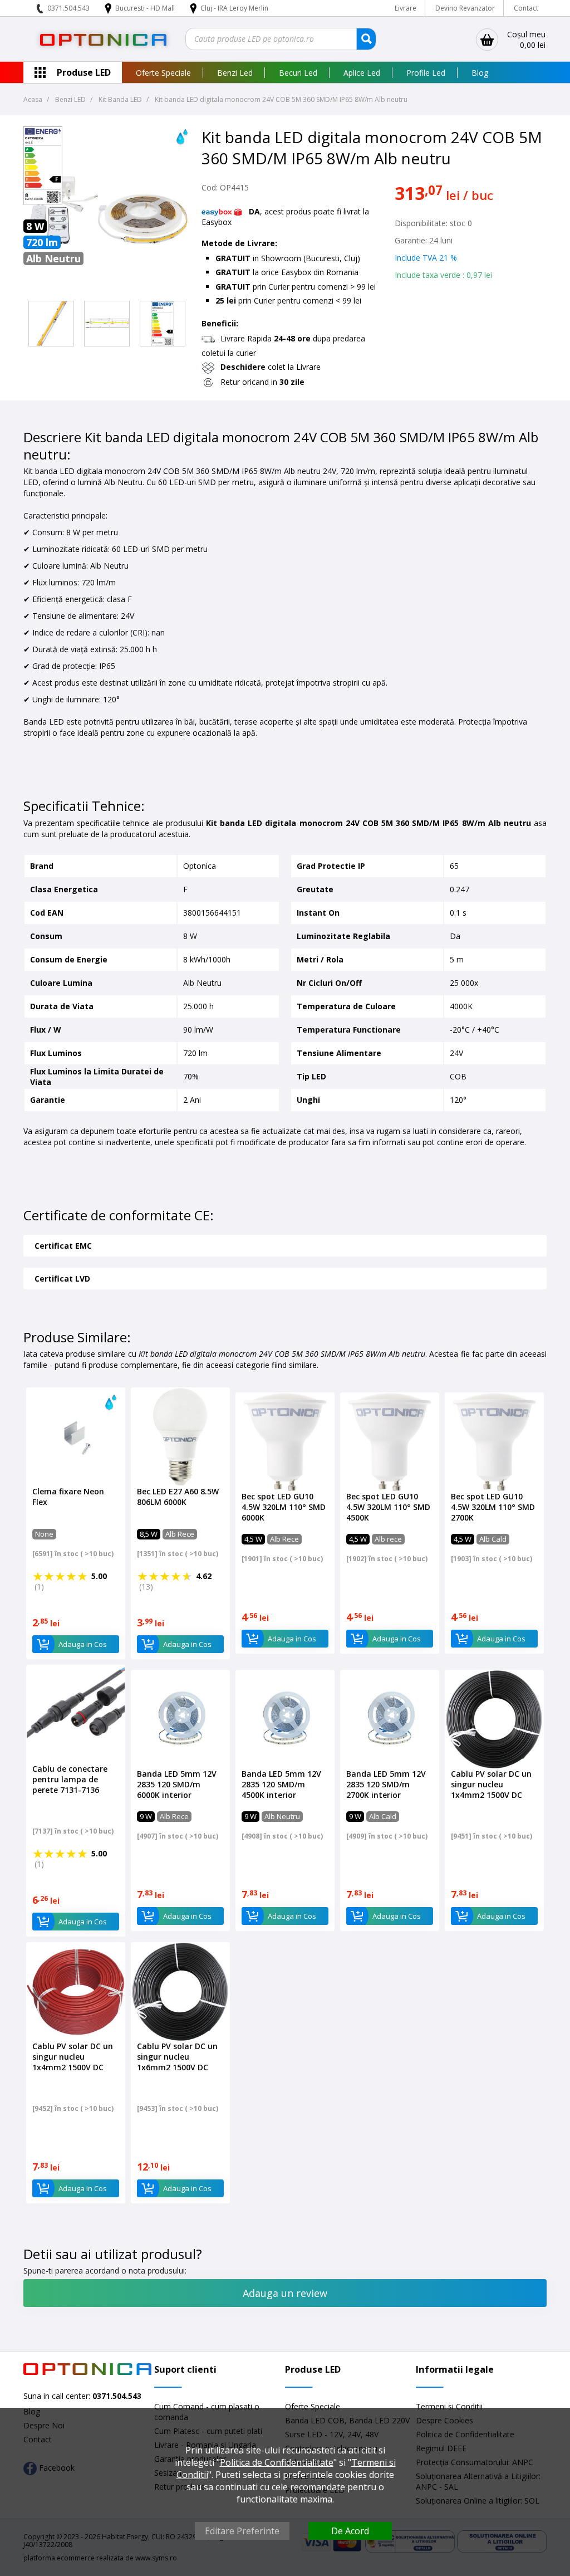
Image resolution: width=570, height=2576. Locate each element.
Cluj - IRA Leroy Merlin (234, 8)
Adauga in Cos (83, 1644)
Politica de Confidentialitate (277, 2462)
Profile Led (426, 73)
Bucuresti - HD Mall (146, 8)
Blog (480, 73)
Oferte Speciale (163, 73)
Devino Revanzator (465, 8)
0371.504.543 (68, 8)
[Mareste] (51, 324)
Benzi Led (235, 73)
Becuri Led (298, 73)
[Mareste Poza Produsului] (107, 290)
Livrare (406, 8)
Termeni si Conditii (449, 2406)
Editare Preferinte (242, 2531)
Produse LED (84, 72)
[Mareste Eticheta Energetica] (43, 201)
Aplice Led (362, 73)
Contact (526, 8)
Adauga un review (285, 2293)
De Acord (350, 2531)
